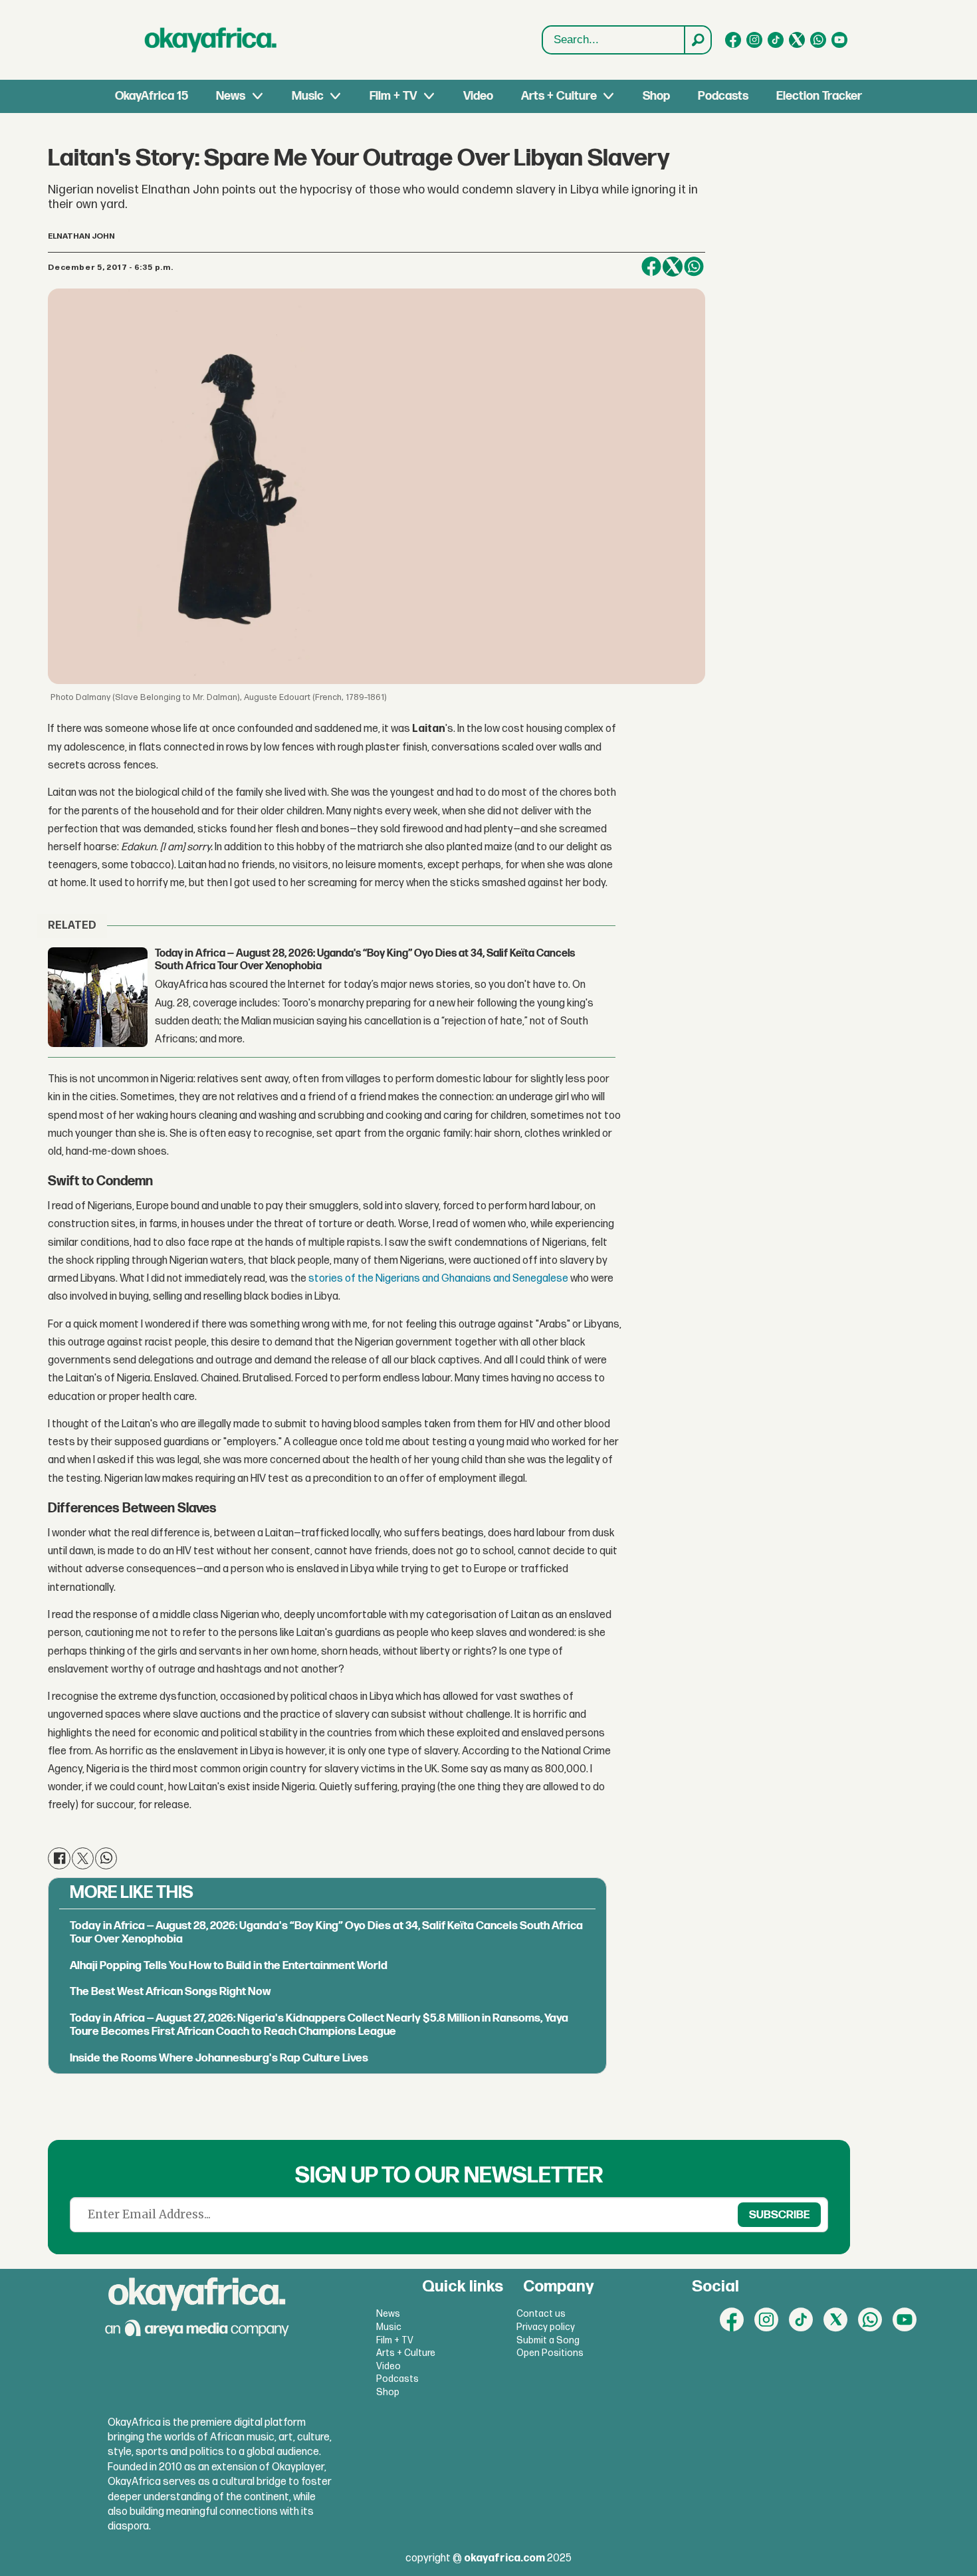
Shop (656, 96)
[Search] (697, 40)
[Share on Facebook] (651, 267)
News (231, 96)
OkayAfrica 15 (152, 96)
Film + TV (393, 96)
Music (308, 96)
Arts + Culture (559, 96)
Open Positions (550, 2353)
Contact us (541, 2314)
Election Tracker (819, 96)
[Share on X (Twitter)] (673, 267)
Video (478, 96)
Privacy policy (546, 2327)
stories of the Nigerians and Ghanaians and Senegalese (438, 1279)
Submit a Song (548, 2340)
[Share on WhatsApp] (694, 267)
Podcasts (723, 96)
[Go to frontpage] (211, 40)
